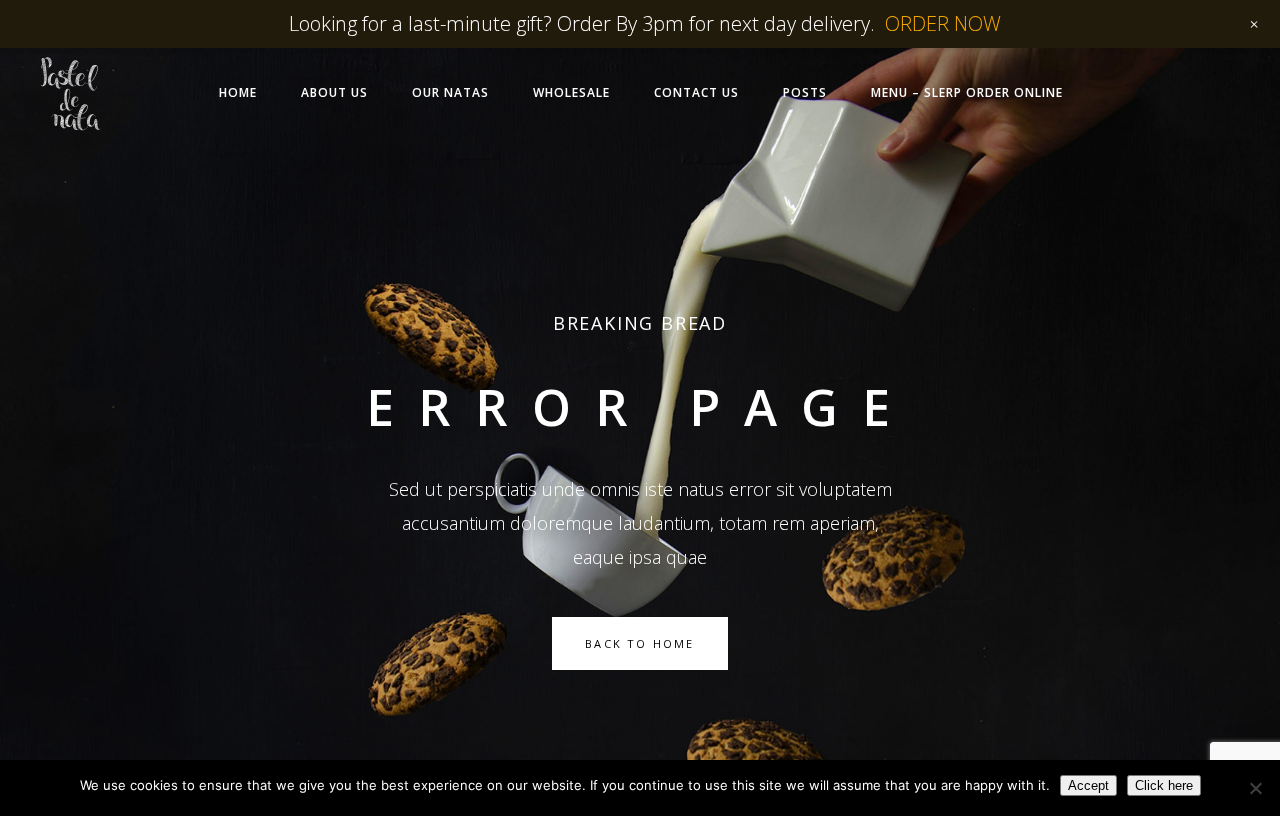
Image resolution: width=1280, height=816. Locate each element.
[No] (1255, 788)
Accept (1088, 785)
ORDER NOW (943, 23)
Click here (1164, 785)
